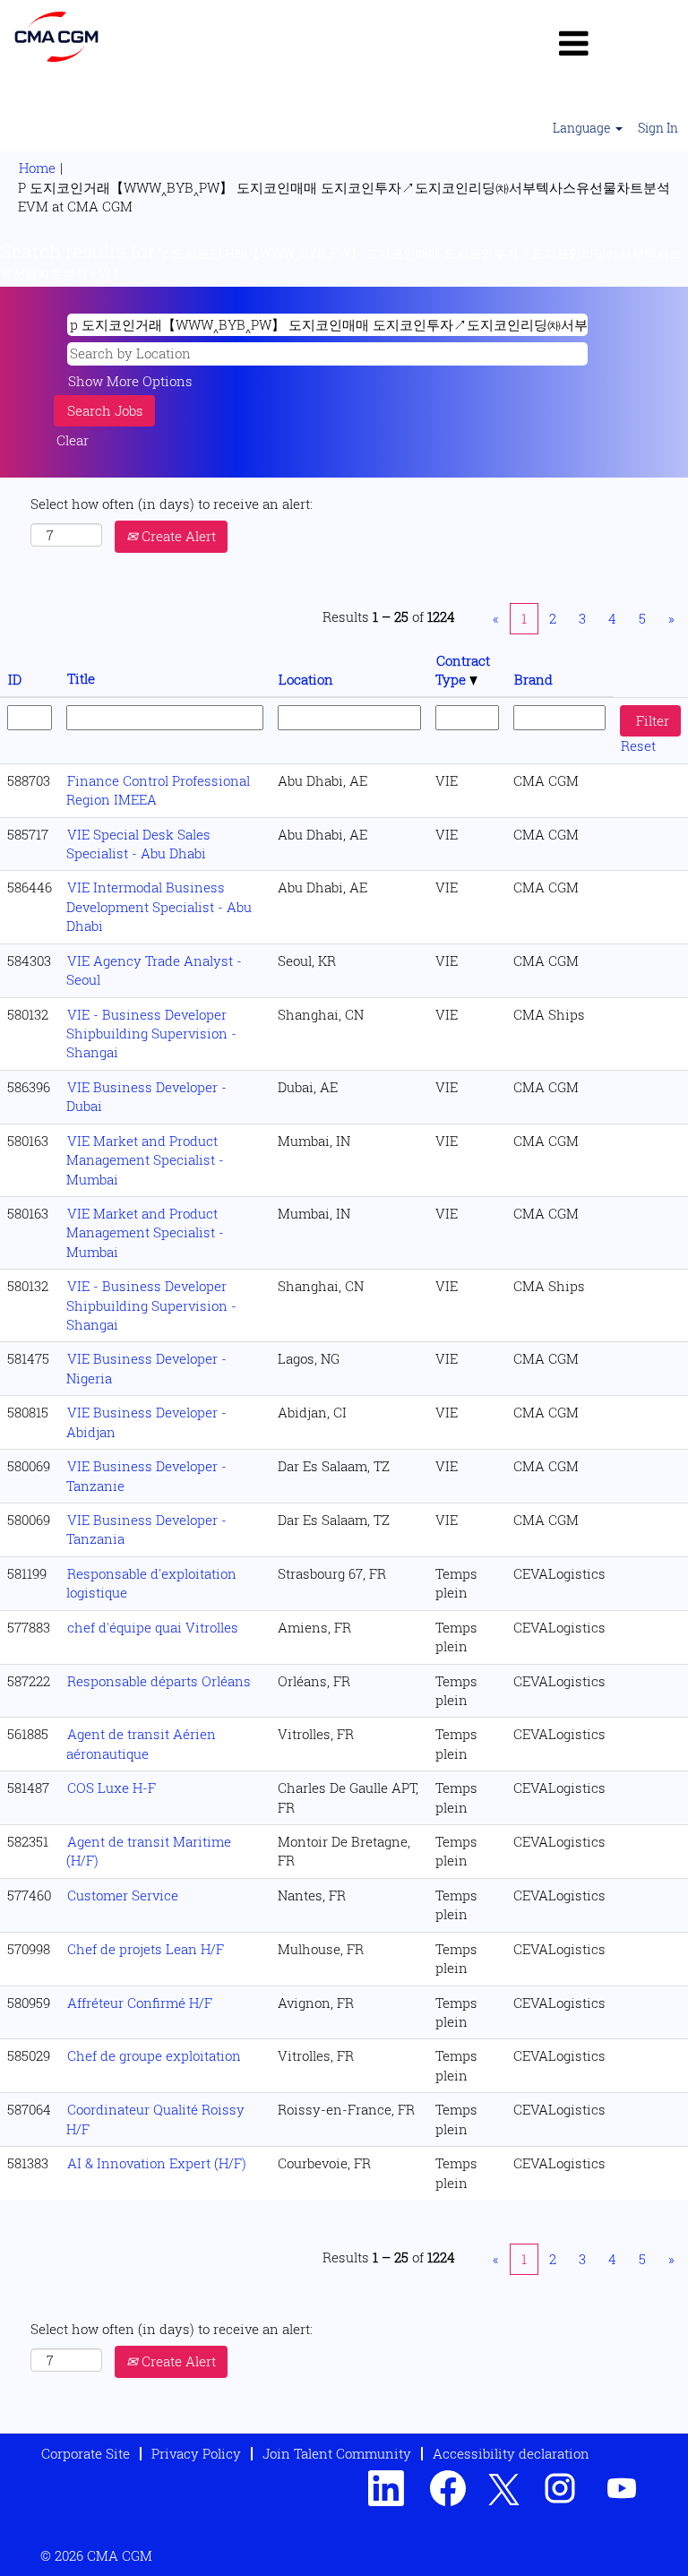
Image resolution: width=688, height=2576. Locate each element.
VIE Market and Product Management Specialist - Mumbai (145, 1160)
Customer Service (123, 1895)
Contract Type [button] (463, 670)
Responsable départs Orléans (159, 1681)
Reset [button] (638, 745)
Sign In (658, 128)
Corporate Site (86, 2453)
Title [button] (81, 678)
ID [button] (15, 679)
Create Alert (177, 536)
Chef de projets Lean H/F (146, 1949)
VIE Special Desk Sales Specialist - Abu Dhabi (138, 844)
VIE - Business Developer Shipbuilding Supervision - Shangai (151, 1034)
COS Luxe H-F (112, 1788)
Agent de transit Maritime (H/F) (149, 1851)
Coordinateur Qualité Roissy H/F (155, 2119)
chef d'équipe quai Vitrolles (153, 1627)
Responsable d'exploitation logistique (151, 1583)
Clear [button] (73, 440)
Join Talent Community (337, 2453)
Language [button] (583, 128)
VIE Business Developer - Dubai (146, 1096)
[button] (573, 43)
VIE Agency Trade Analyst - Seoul (154, 970)
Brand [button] (533, 679)
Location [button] (306, 679)
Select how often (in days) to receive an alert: (172, 504)
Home (37, 168)
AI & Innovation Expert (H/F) (157, 2163)
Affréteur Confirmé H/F (140, 2003)
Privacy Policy (196, 2453)
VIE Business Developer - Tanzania (146, 1529)
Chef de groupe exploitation (154, 2055)
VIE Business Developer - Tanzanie (146, 1475)
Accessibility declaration (511, 2453)
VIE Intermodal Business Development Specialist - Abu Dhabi (159, 906)
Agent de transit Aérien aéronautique (141, 1743)
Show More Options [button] (130, 381)
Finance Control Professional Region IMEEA (158, 790)
